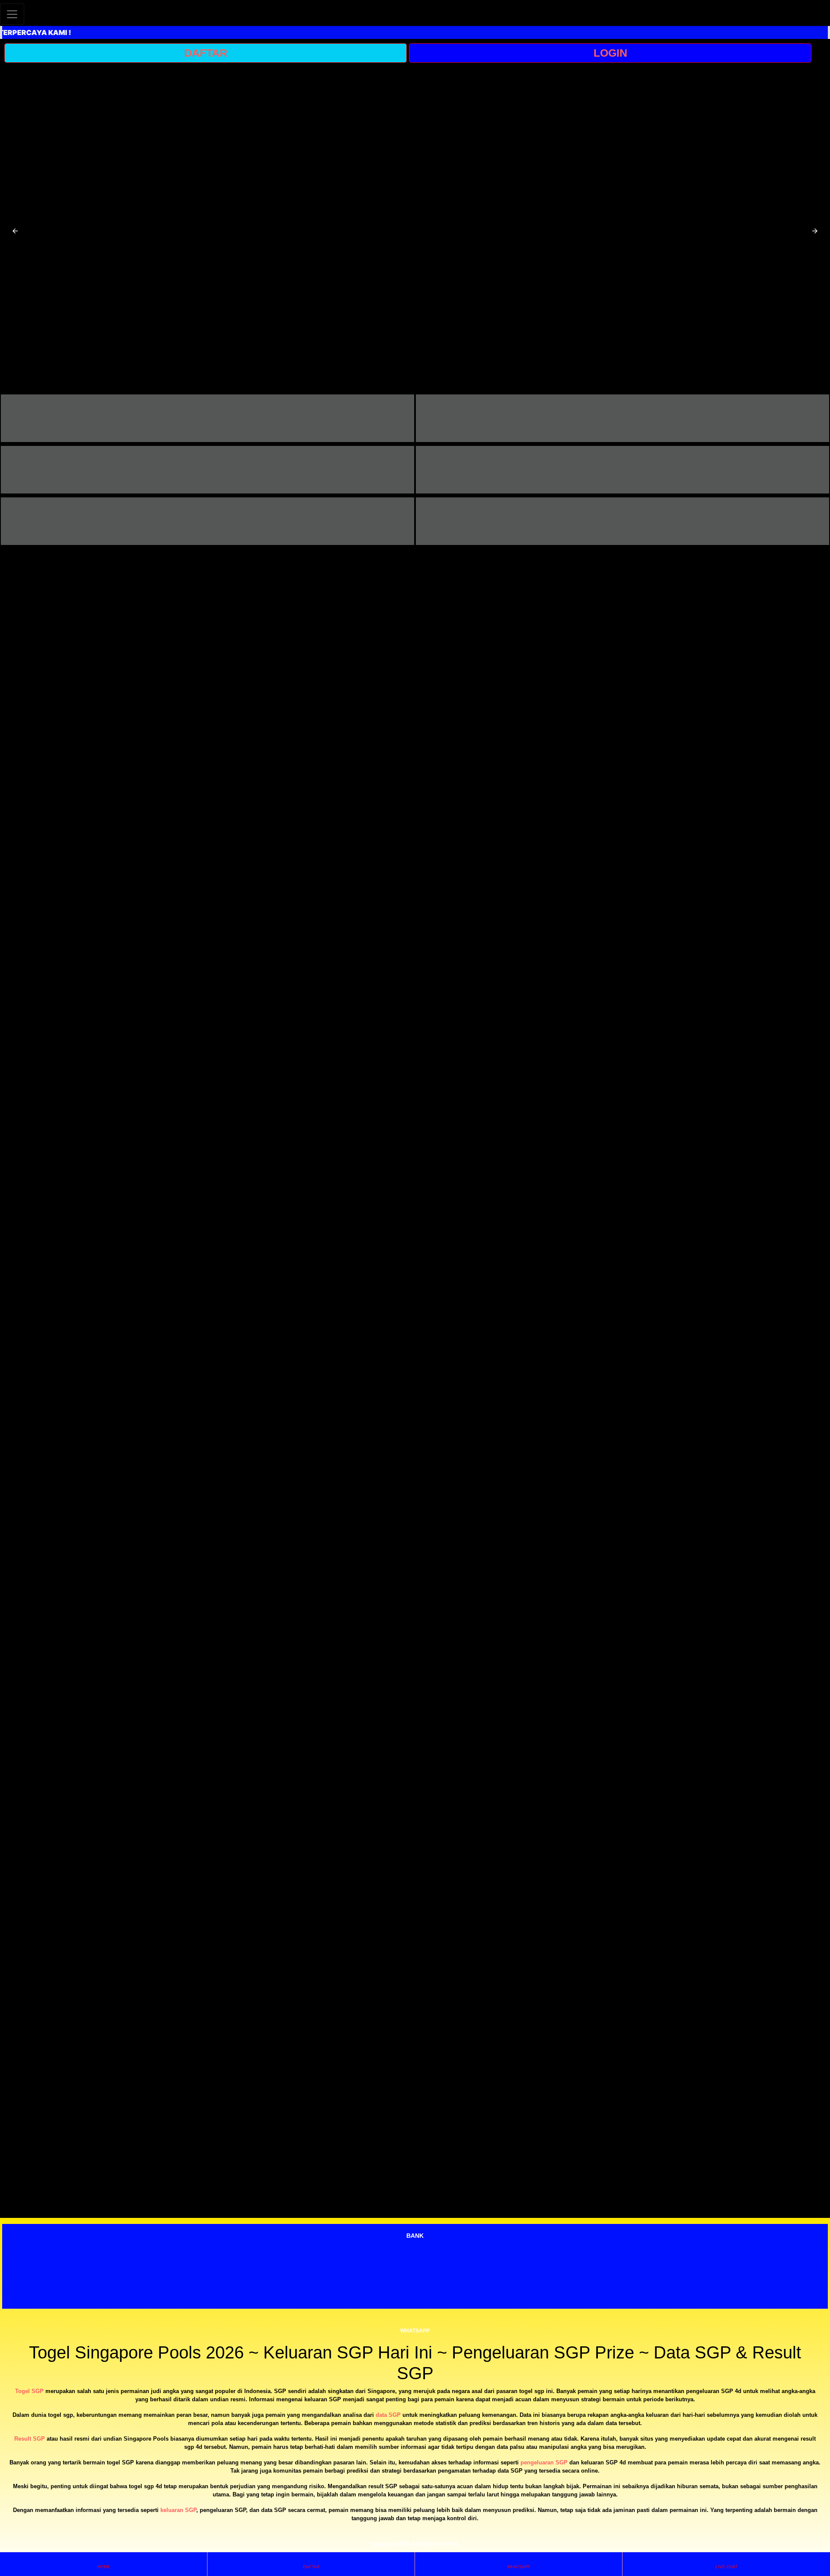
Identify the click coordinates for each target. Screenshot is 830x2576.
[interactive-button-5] (207, 521)
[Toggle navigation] (12, 14)
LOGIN (610, 53)
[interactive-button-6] (622, 521)
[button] (15, 231)
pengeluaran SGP (544, 2462)
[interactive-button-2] (622, 418)
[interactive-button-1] (207, 418)
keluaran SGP (178, 2510)
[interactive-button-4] (622, 470)
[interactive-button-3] (207, 470)
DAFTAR (206, 53)
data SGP (388, 2415)
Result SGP (30, 2439)
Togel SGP (29, 2391)
